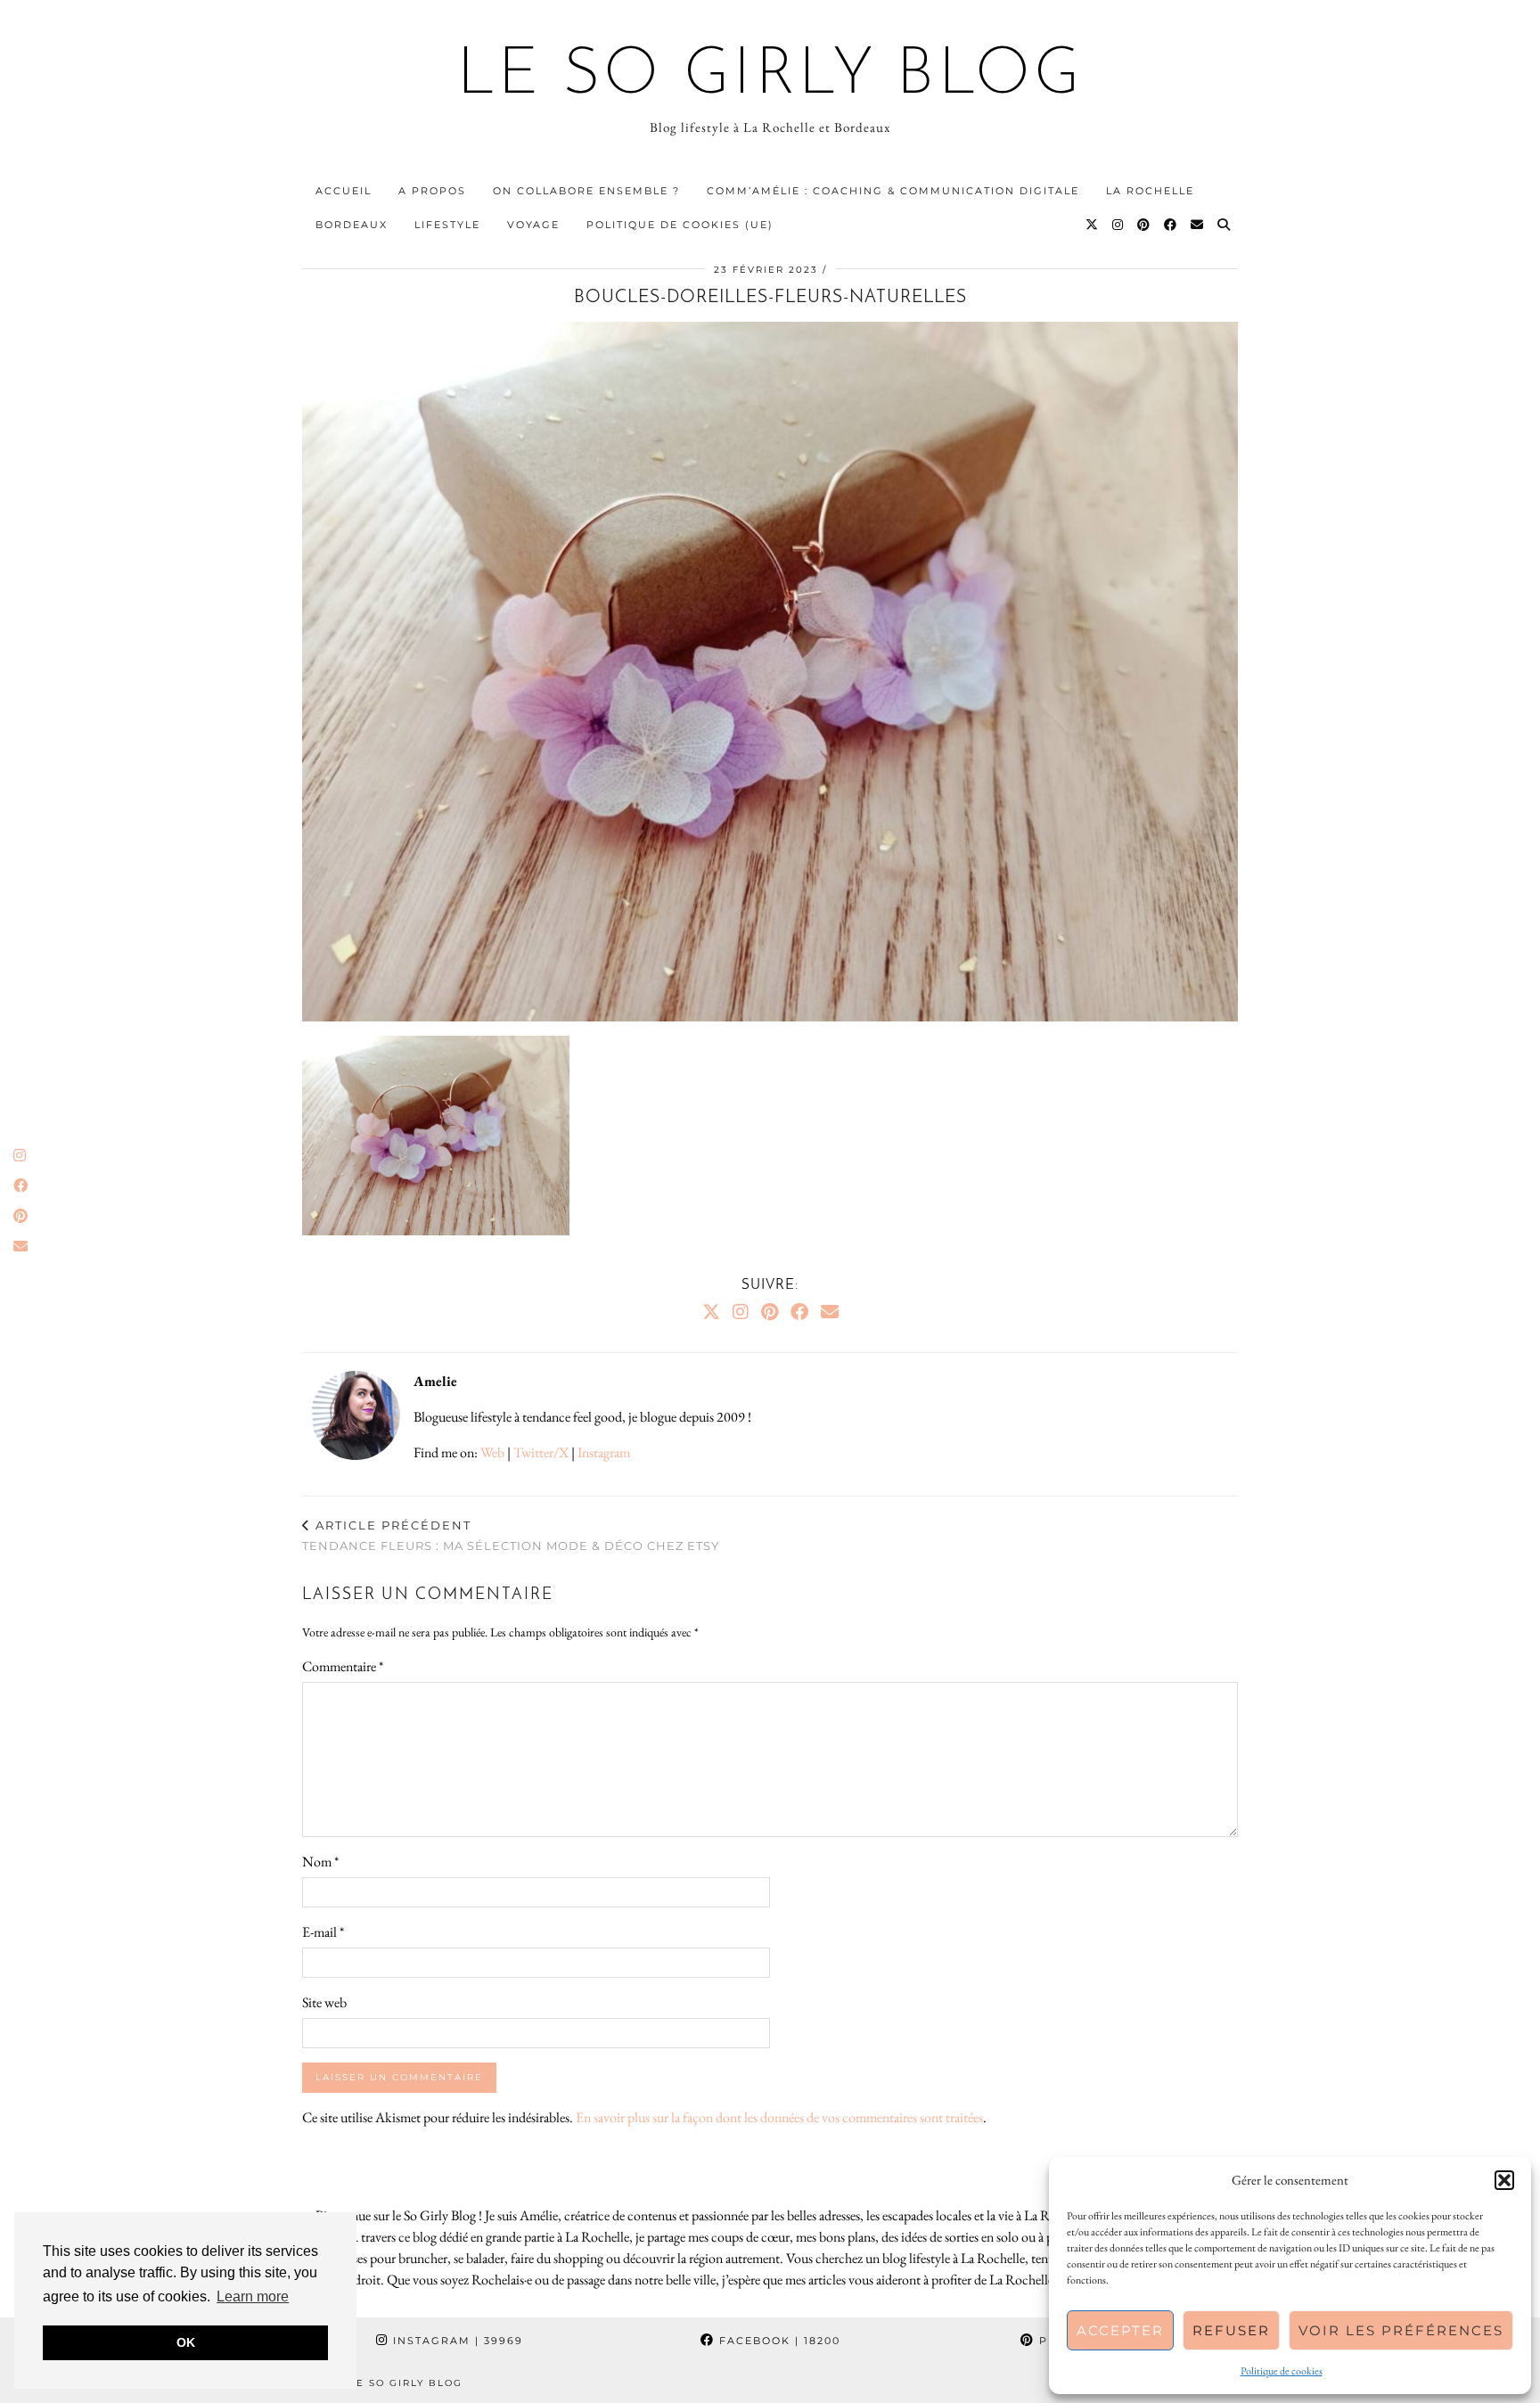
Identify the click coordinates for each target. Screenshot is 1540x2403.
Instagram (604, 1452)
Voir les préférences (1401, 2330)
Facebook (778, 2341)
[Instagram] (1118, 225)
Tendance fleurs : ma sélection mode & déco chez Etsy (511, 1535)
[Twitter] (1093, 225)
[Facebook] (1171, 225)
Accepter (1120, 2330)
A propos (432, 191)
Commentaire (343, 1666)
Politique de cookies (1282, 2371)
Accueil (344, 191)
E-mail (323, 1932)
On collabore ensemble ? (586, 191)
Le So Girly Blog (770, 77)
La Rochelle (1150, 191)
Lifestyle (447, 225)
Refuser (1231, 2330)
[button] (1504, 2180)
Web (492, 1452)
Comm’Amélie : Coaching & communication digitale (893, 191)
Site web (324, 2002)
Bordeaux (352, 225)
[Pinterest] (1144, 225)
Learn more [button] (253, 2296)
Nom (320, 1862)
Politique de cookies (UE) (680, 225)
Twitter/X (541, 1452)
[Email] (1198, 225)
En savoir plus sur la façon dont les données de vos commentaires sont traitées (779, 2117)
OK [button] (186, 2342)
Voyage (533, 225)
